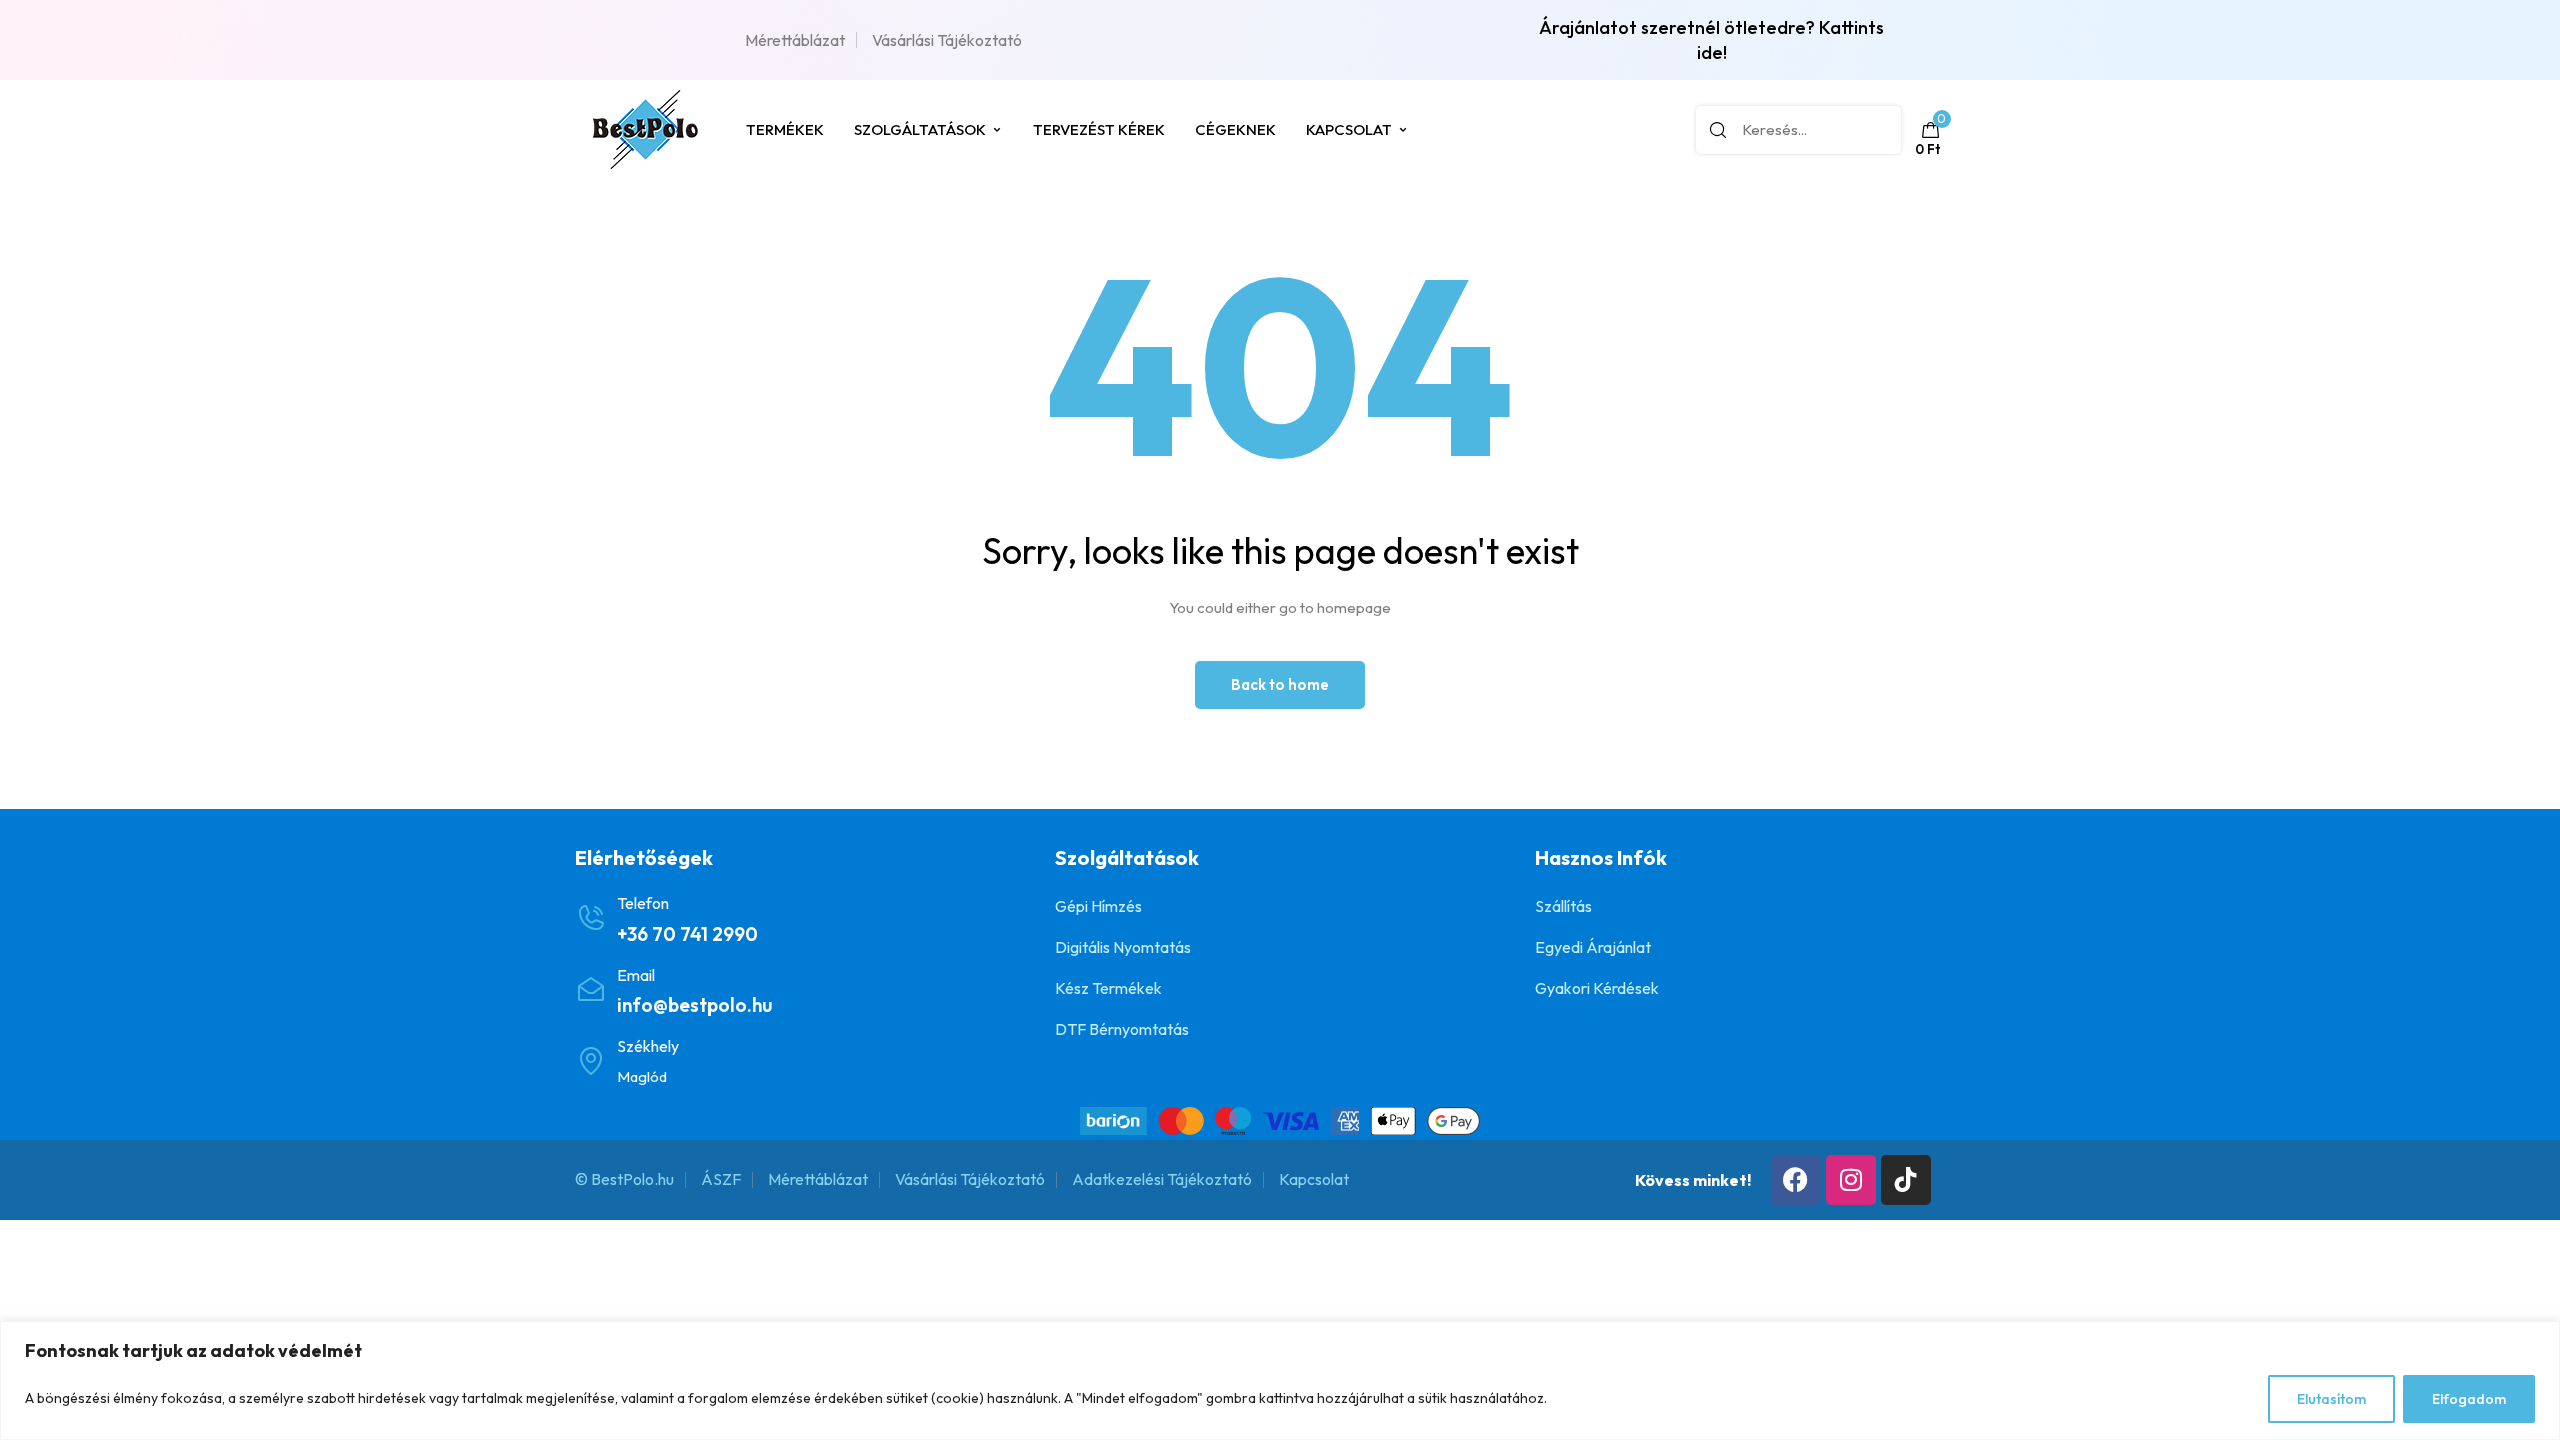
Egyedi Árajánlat (1593, 947)
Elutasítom (2331, 1399)
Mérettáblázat (795, 40)
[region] (1280, 1380)
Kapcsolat (1349, 129)
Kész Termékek (1108, 988)
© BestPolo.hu (624, 1179)
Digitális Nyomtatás (1123, 947)
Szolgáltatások (920, 129)
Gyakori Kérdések (1597, 988)
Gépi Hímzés (1098, 906)
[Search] (1718, 130)
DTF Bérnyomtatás (1122, 1029)
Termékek (785, 129)
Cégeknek (1235, 129)
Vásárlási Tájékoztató (947, 40)
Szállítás (1563, 906)
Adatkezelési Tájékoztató (1162, 1179)
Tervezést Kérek (1099, 129)
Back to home (1280, 684)
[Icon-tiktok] (1906, 1180)
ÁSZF (721, 1179)
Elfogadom (2469, 1399)
